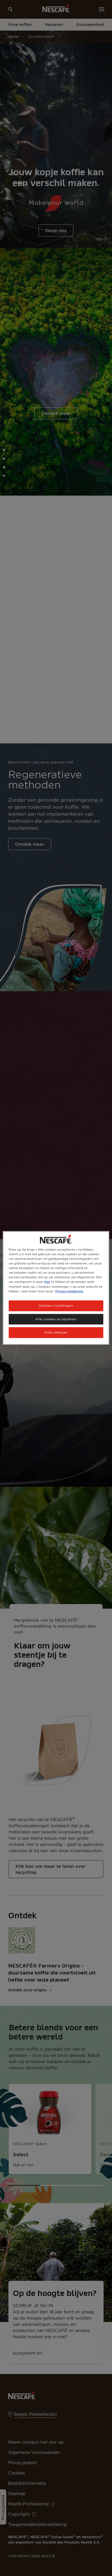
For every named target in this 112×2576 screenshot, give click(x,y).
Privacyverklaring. (69, 1291)
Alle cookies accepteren (56, 1319)
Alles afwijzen (56, 1332)
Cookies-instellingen (56, 1305)
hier (47, 1282)
